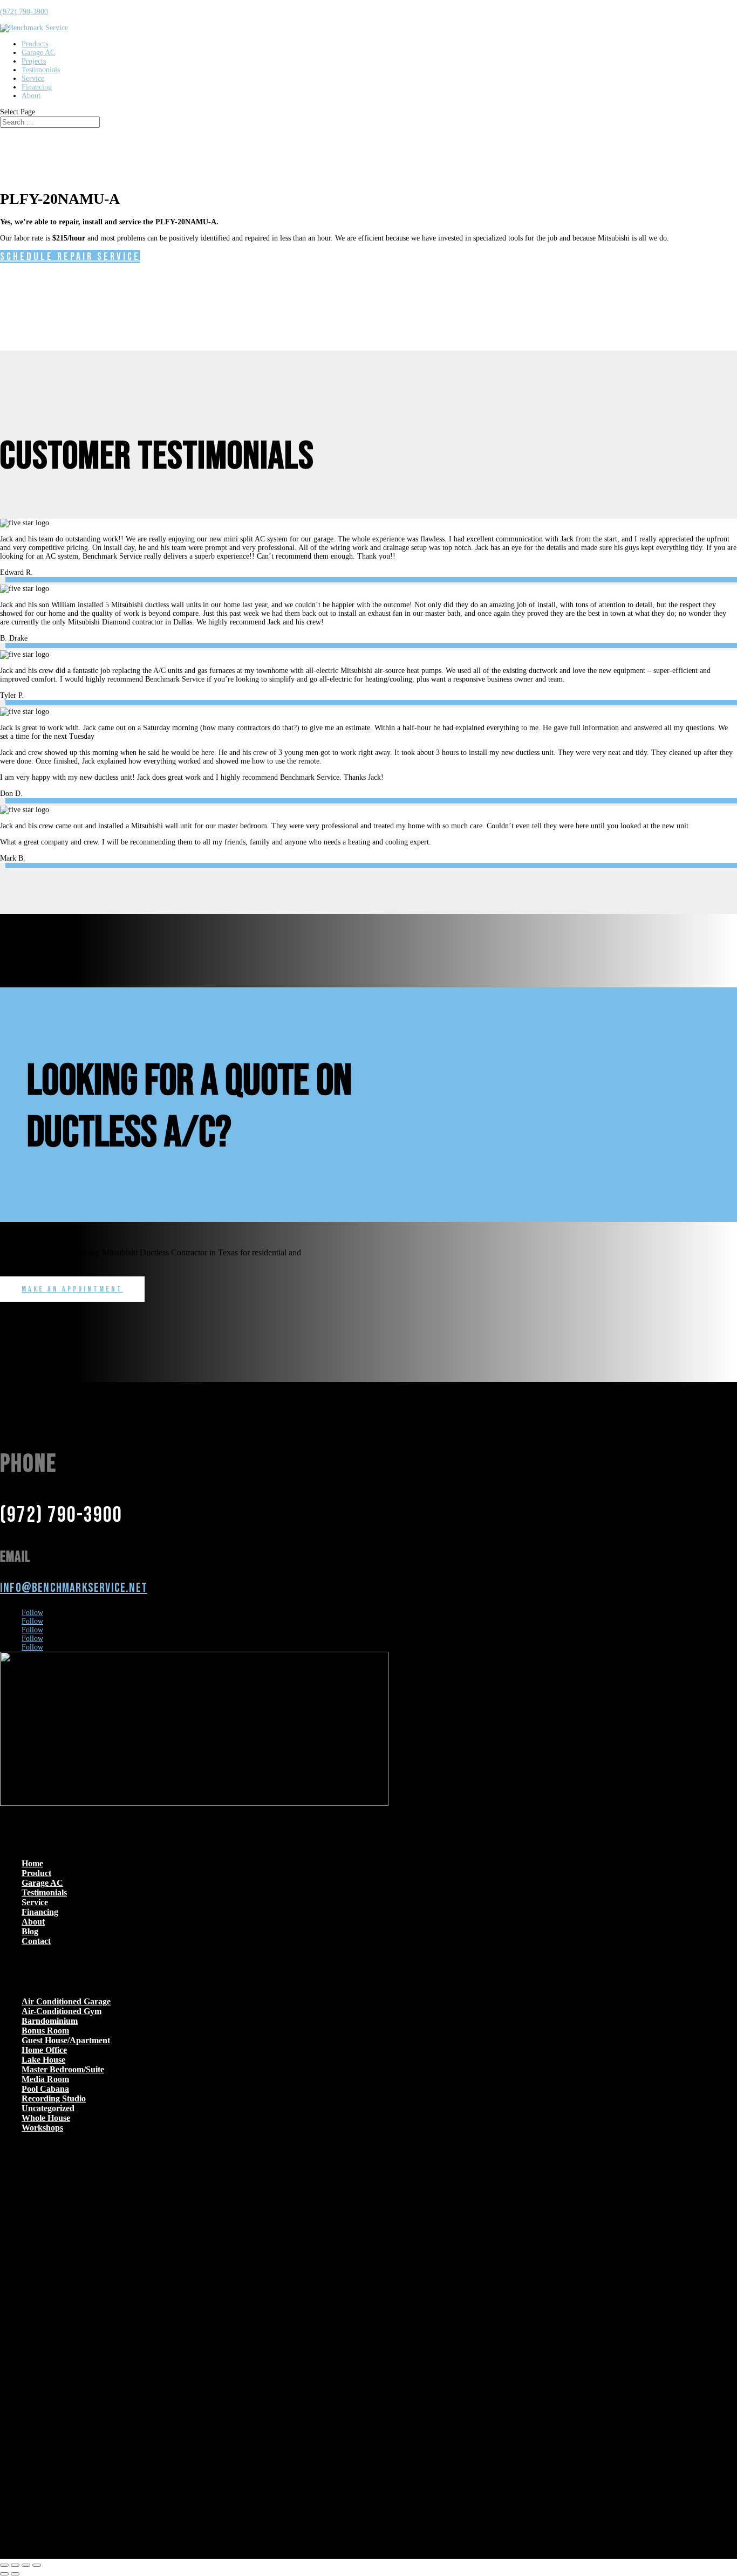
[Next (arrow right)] (15, 2574)
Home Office (44, 2050)
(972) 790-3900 (24, 12)
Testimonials (41, 70)
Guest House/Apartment (66, 2040)
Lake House (43, 2060)
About (31, 96)
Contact (36, 1941)
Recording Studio (54, 2098)
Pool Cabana (45, 2089)
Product (36, 1873)
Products (35, 44)
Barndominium (50, 2021)
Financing (37, 87)
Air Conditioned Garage (66, 2001)
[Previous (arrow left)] (4, 2574)
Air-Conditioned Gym (62, 2011)
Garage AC (38, 53)
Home (32, 1863)
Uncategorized (48, 2108)
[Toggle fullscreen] (15, 2565)
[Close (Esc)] (37, 2565)
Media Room (45, 2079)
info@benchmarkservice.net (74, 1588)
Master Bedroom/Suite (63, 2069)
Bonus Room (45, 2031)
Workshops (42, 2128)
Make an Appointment (72, 1289)
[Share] (26, 2565)
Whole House (46, 2118)
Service (33, 78)
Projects (34, 61)
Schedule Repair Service (70, 257)
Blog (30, 1931)
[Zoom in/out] (4, 2565)
